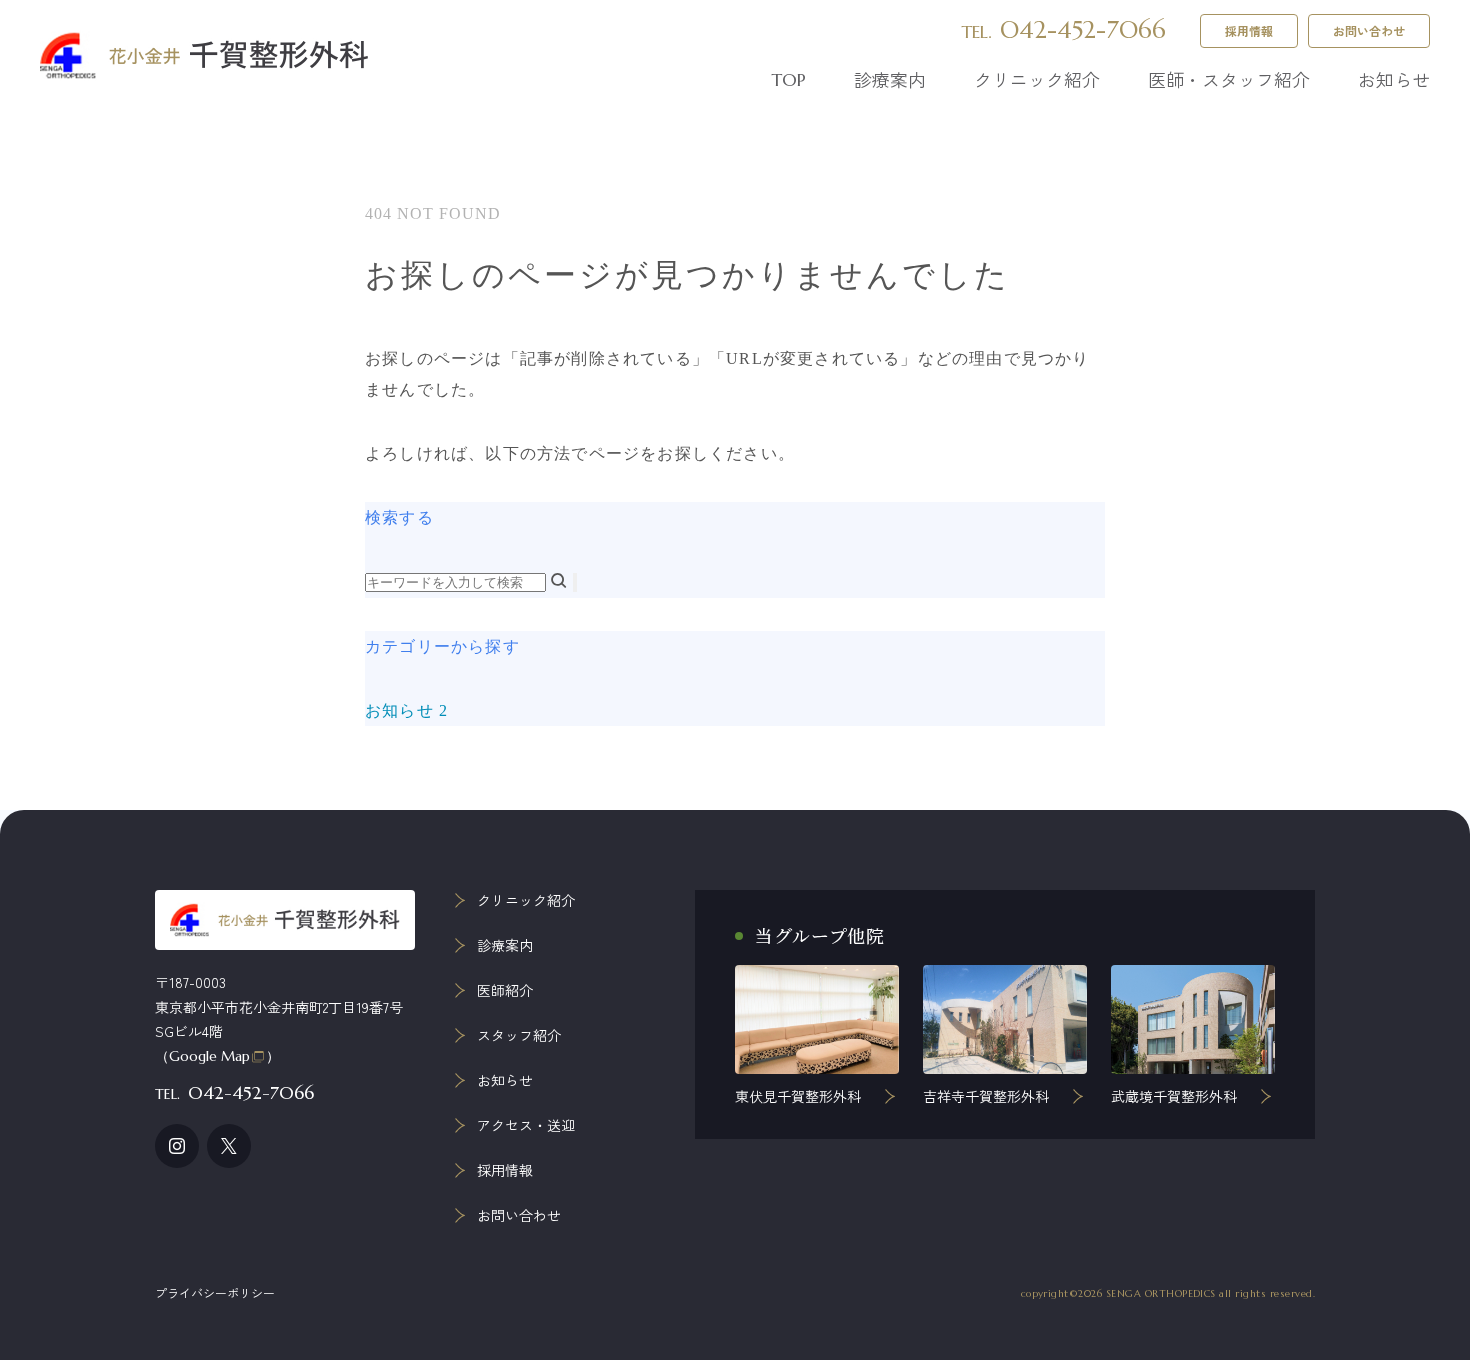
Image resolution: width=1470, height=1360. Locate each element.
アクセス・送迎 (526, 1125)
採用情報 (1249, 30)
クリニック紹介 (1037, 79)
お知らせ (1394, 79)
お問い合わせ (1369, 30)
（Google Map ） (217, 1056)
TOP (788, 79)
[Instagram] (177, 1146)
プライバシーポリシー (215, 1292)
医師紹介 (505, 990)
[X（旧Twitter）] (229, 1146)
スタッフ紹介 (519, 1035)
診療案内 (890, 79)
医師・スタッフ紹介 (1229, 79)
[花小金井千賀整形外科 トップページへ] (204, 55)
